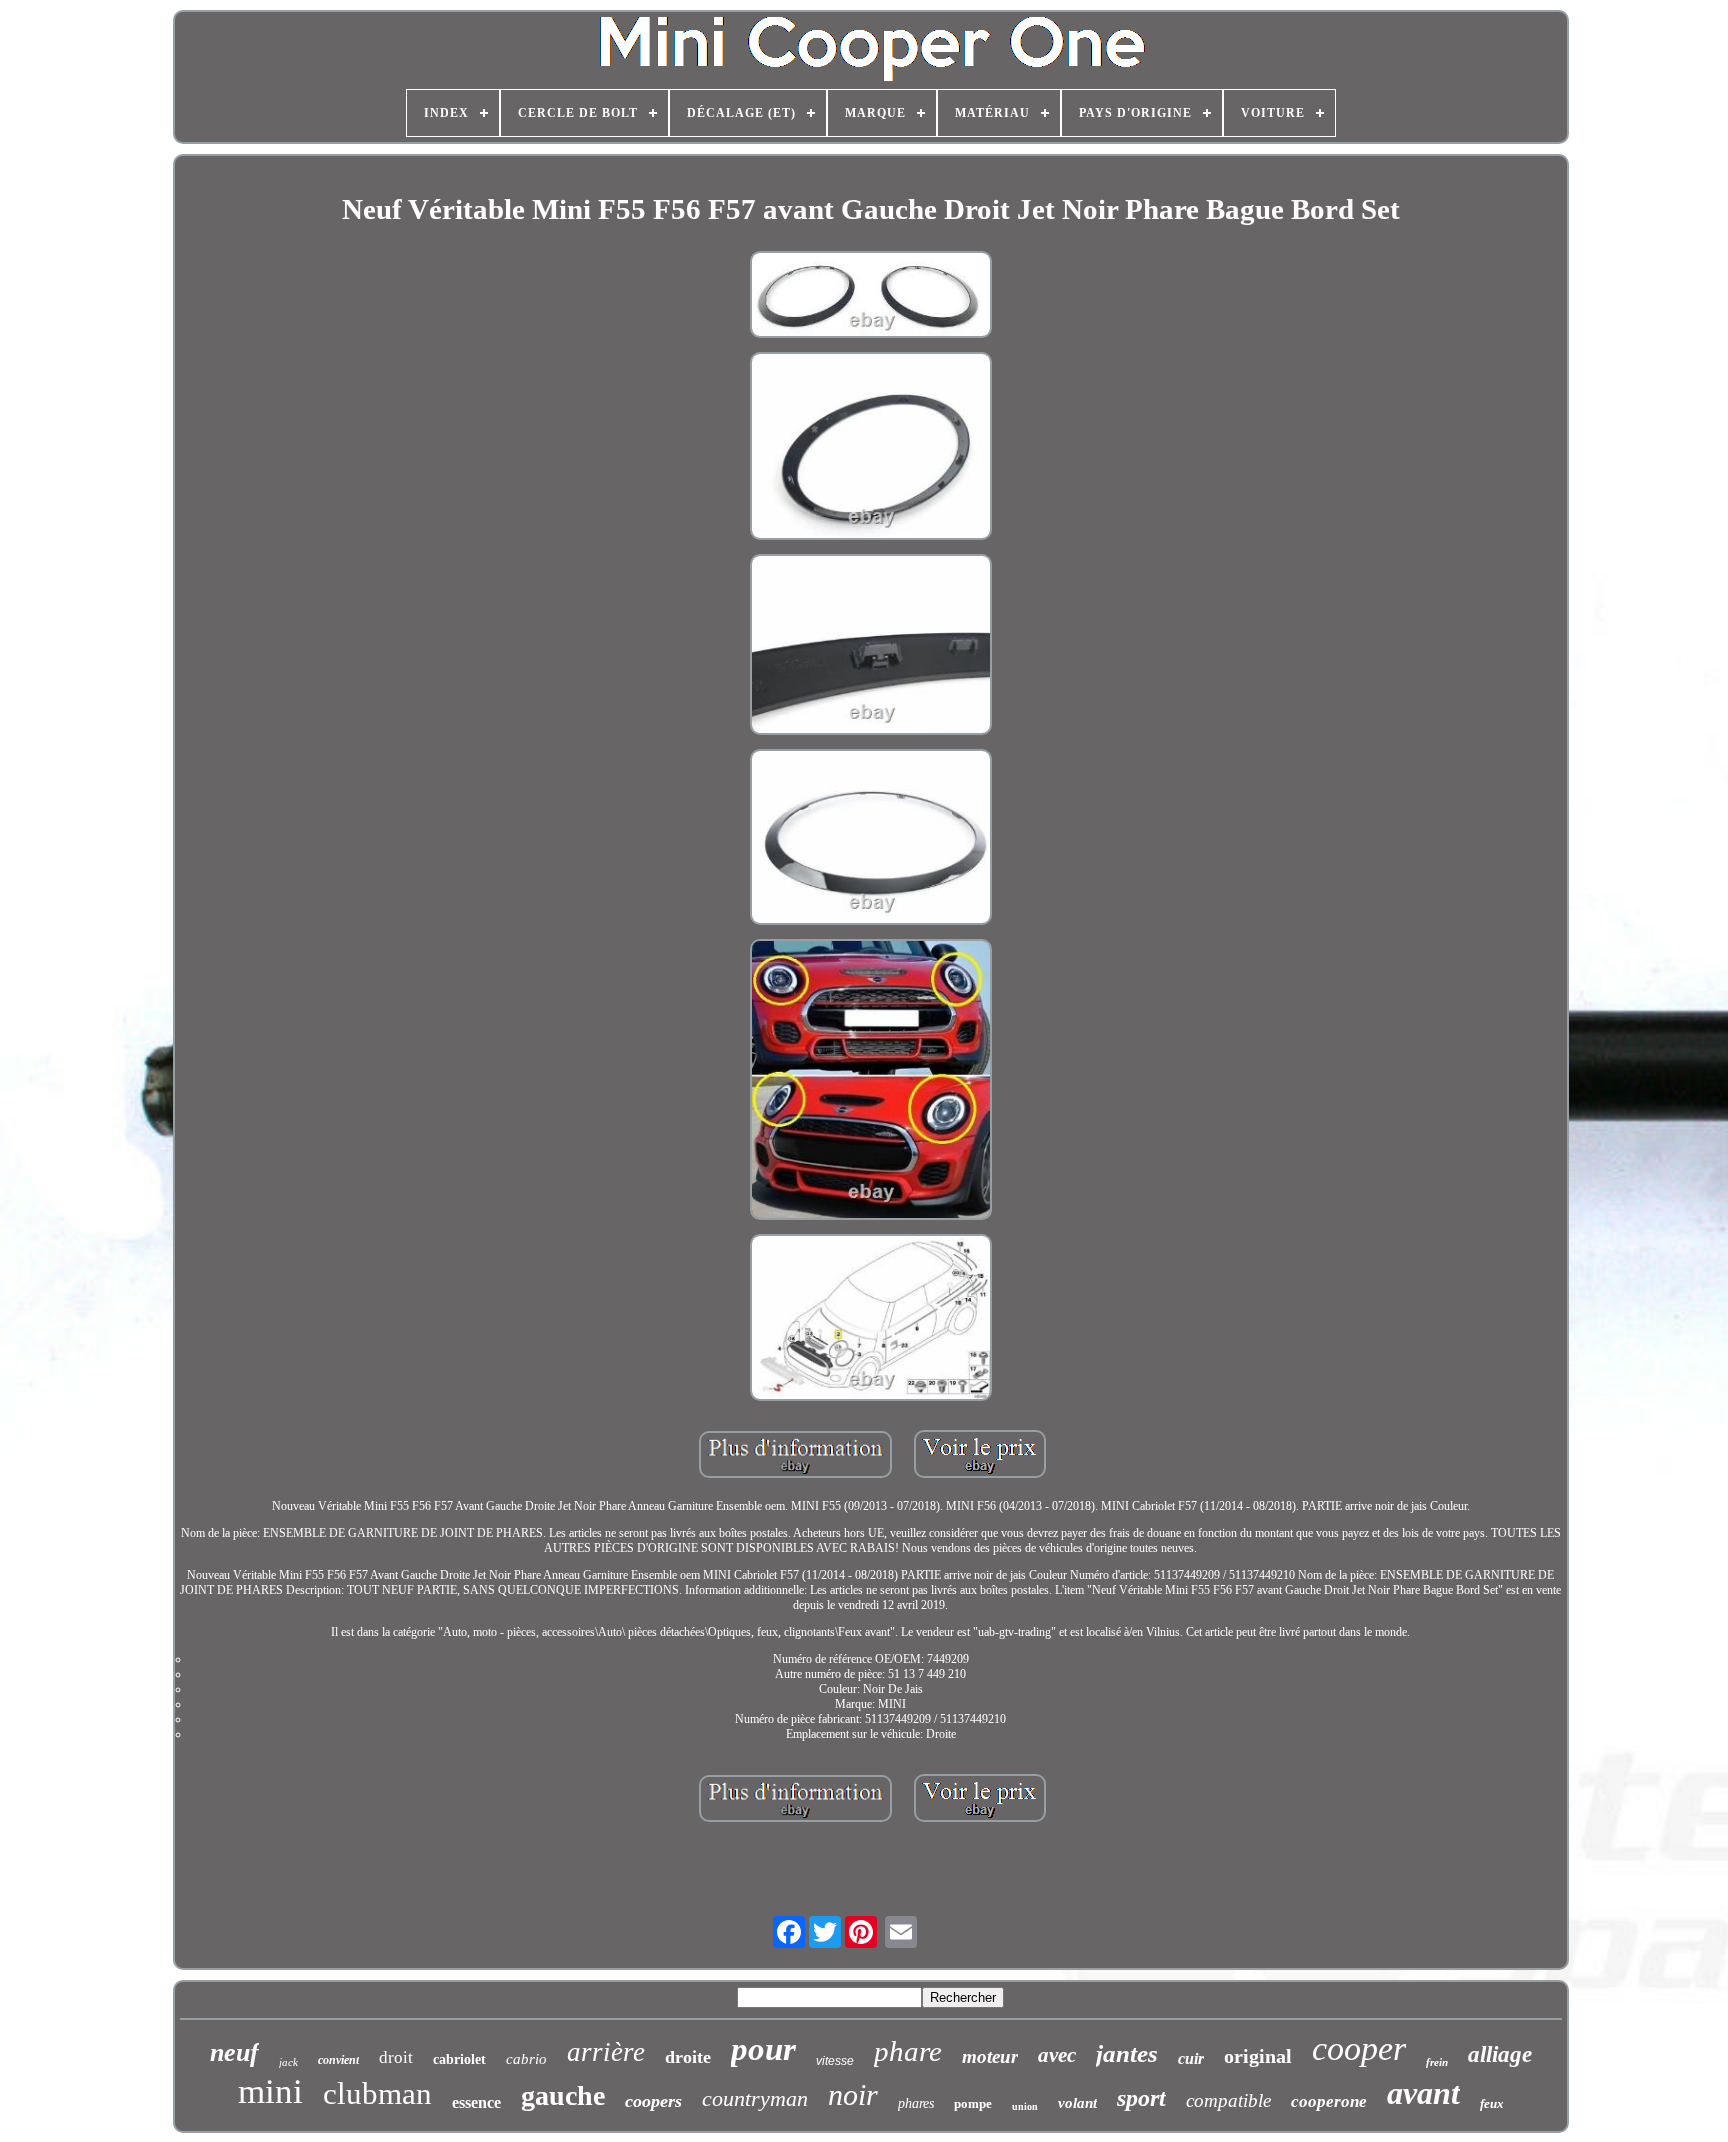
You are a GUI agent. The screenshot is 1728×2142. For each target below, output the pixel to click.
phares (916, 2103)
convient (338, 2060)
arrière (606, 2052)
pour (763, 2049)
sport (1141, 2098)
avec (1057, 2055)
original (1258, 2056)
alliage (1500, 2054)
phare (908, 2051)
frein (1437, 2062)
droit (396, 2057)
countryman (755, 2098)
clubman (377, 2093)
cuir (1191, 2058)
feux (1492, 2103)
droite (688, 2057)
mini (270, 2091)
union (1025, 2106)
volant (1077, 2103)
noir (853, 2094)
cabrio (526, 2059)
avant (1423, 2093)
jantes (1127, 2053)
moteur (990, 2056)
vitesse (835, 2061)
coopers (653, 2101)
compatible (1228, 2100)
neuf (234, 2052)
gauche (563, 2095)
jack (288, 2062)
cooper (1359, 2048)
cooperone (1329, 2101)
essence (476, 2102)
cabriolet (459, 2059)
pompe (973, 2103)
